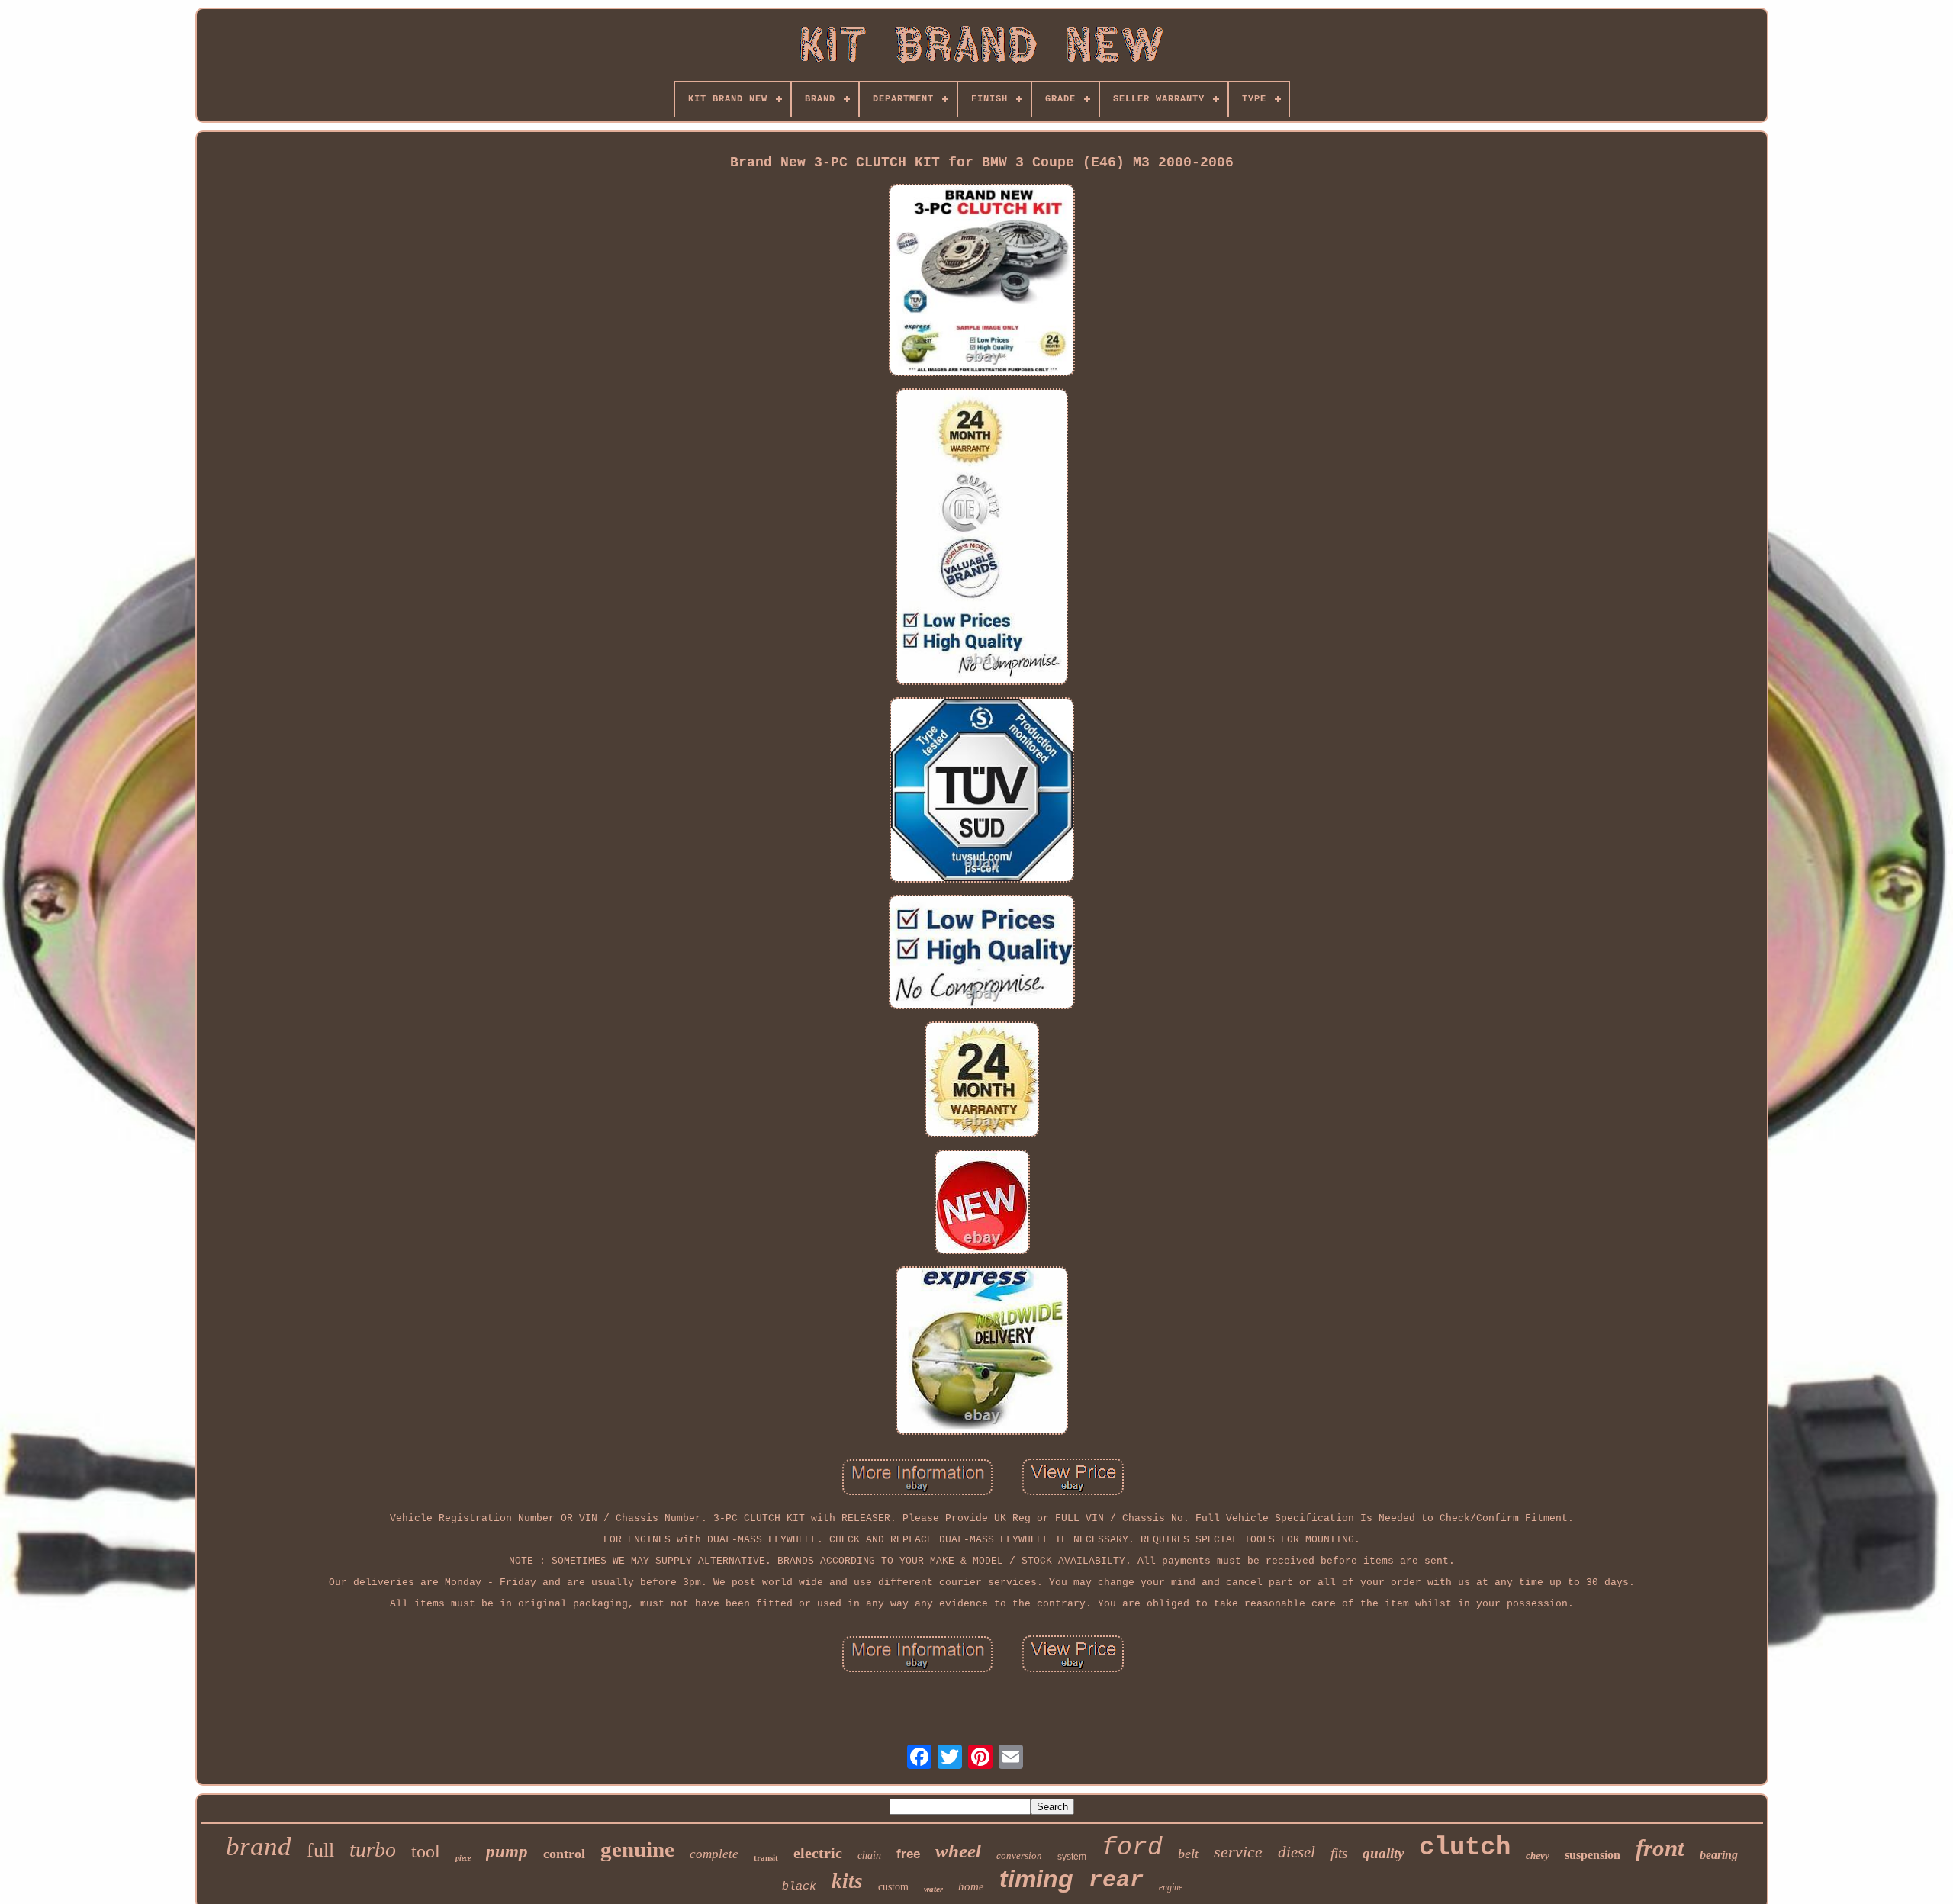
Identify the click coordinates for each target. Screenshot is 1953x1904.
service (1238, 1852)
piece (463, 1858)
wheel (958, 1851)
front (1660, 1848)
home (971, 1886)
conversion (1019, 1856)
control (564, 1854)
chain (869, 1856)
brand (259, 1846)
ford (1132, 1848)
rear (1116, 1880)
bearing (1719, 1855)
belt (1188, 1854)
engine (1171, 1887)
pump (507, 1852)
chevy (1538, 1856)
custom (893, 1887)
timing (1036, 1879)
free (908, 1854)
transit (766, 1857)
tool (426, 1851)
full (320, 1850)
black (799, 1887)
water (933, 1889)
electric (818, 1853)
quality (1383, 1853)
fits (1339, 1853)
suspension (1593, 1855)
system (1072, 1857)
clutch (1465, 1848)
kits (847, 1881)
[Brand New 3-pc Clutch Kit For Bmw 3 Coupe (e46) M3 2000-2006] (982, 281)
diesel (1297, 1852)
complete (714, 1854)
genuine (637, 1849)
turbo (373, 1849)
